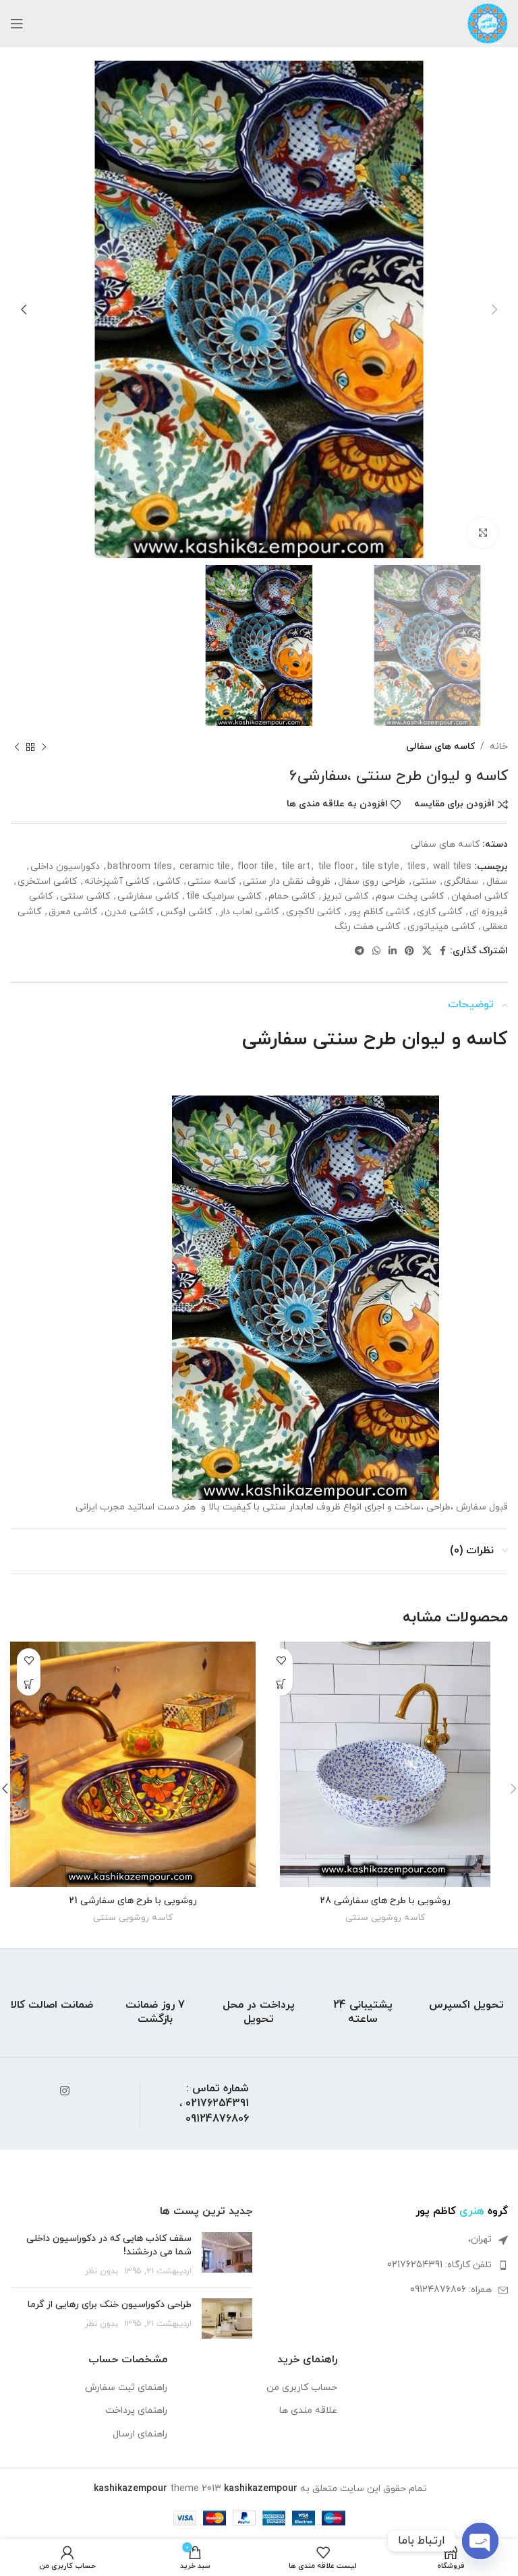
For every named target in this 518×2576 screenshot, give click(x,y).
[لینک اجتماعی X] (427, 952)
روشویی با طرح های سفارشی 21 (133, 1901)
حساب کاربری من (302, 2388)
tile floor (336, 867)
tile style (380, 867)
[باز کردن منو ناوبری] (17, 24)
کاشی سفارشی (148, 896)
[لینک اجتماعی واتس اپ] (376, 952)
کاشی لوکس (186, 912)
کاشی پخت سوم (410, 896)
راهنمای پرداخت (136, 2410)
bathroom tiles (140, 867)
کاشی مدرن (129, 912)
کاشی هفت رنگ (367, 927)
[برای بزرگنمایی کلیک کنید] (483, 533)
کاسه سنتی (211, 881)
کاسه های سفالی (440, 747)
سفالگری (461, 881)
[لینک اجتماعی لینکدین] (393, 952)
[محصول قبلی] (44, 747)
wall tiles (452, 867)
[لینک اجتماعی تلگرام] (359, 952)
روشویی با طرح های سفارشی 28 (385, 1901)
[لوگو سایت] (488, 23)
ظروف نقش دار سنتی (287, 881)
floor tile (256, 867)
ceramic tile (205, 867)
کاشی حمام (292, 896)
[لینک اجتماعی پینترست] (409, 952)
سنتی (425, 881)
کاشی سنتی (85, 896)
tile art (296, 867)
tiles (416, 867)
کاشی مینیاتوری (441, 927)
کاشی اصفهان (480, 896)
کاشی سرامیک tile (224, 896)
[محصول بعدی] (17, 747)
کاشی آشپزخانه (117, 881)
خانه (499, 747)
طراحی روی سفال (372, 881)
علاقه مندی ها (308, 2410)
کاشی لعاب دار (249, 912)
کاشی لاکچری (313, 912)
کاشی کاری (439, 912)
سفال (497, 881)
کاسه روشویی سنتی (385, 1918)
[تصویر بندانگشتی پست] (227, 2255)
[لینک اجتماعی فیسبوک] (443, 952)
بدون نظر (102, 2271)
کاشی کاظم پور (379, 912)
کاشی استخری (47, 881)
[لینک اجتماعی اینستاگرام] (64, 2092)
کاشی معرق (73, 912)
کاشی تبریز (345, 896)
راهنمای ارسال (140, 2434)
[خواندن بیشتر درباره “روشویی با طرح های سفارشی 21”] (29, 1684)
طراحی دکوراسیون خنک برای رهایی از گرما (110, 2305)
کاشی (168, 881)
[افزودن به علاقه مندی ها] (281, 1660)
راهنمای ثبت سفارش (126, 2388)
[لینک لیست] (387, 2265)
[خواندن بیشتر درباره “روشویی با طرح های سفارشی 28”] (281, 1684)
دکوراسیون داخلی (65, 867)
